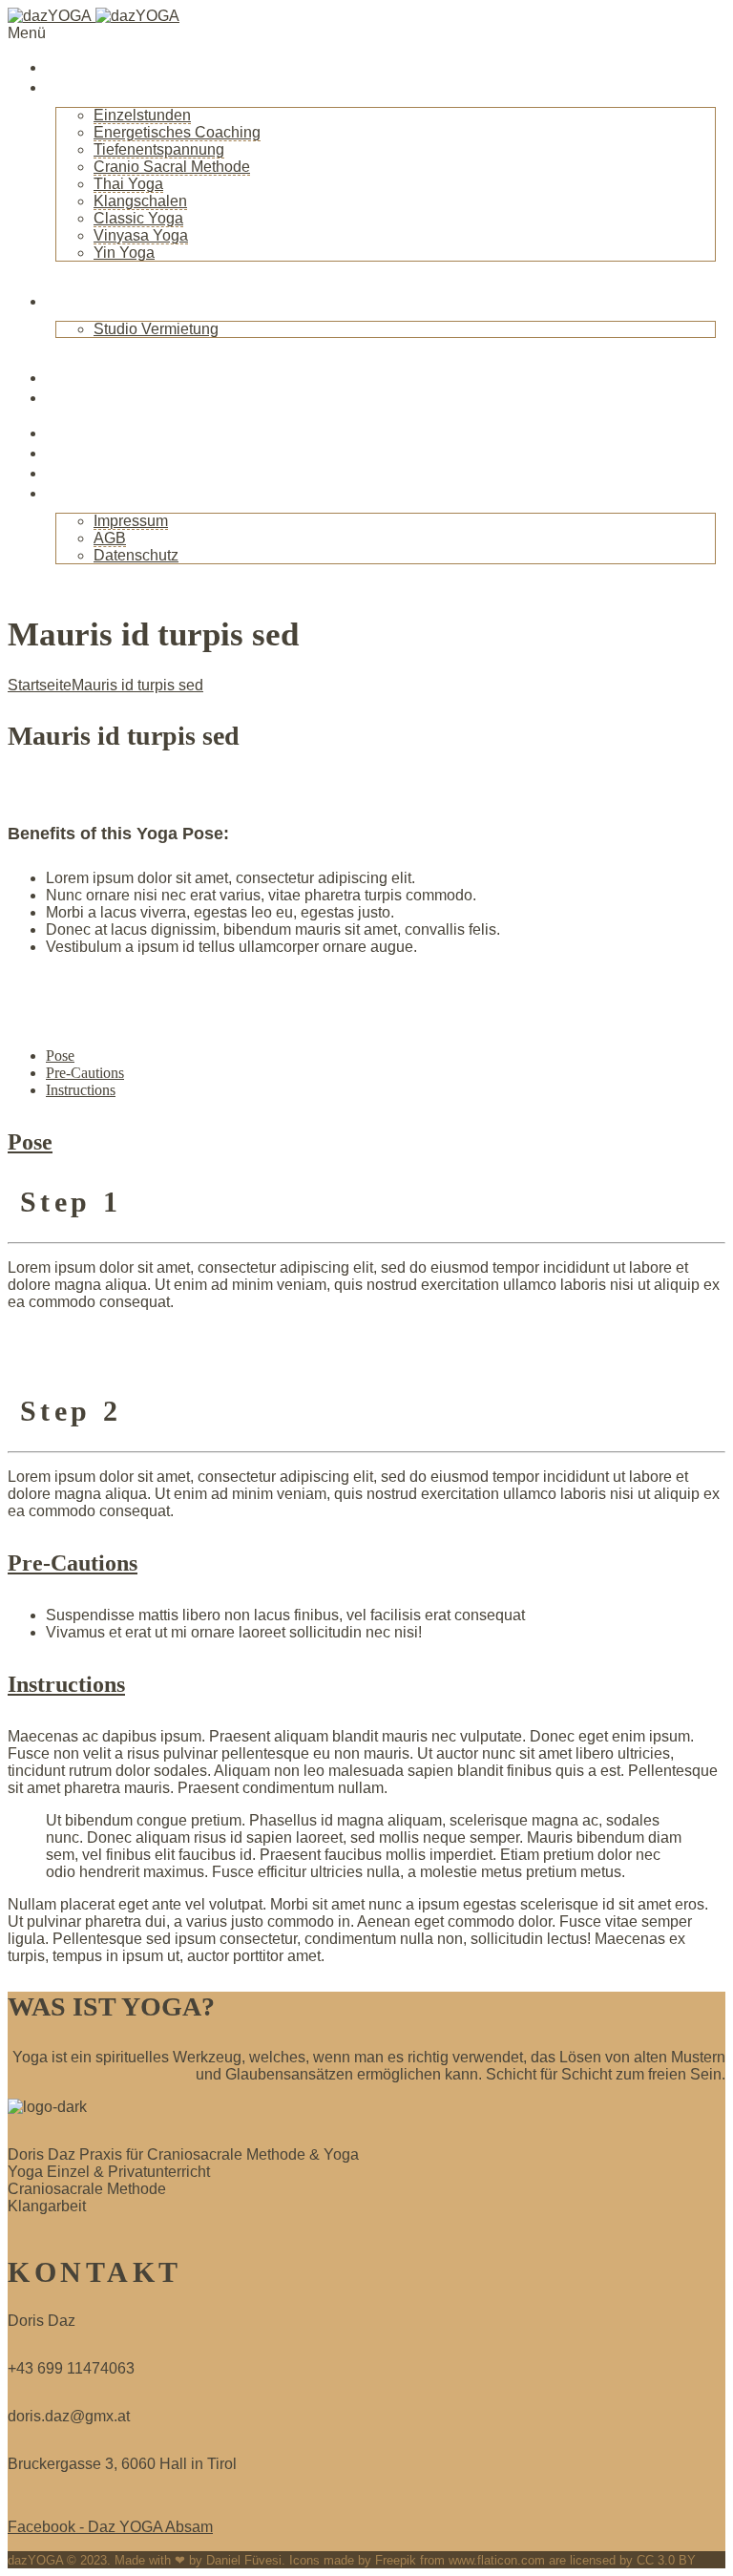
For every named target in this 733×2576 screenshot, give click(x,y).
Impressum (131, 521)
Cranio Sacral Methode (172, 167)
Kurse (70, 453)
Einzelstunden (142, 115)
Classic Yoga (138, 218)
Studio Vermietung (156, 329)
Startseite (85, 67)
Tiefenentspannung (159, 149)
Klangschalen (140, 201)
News (68, 397)
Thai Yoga (128, 184)
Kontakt (78, 493)
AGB (110, 538)
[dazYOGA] (94, 16)
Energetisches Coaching (177, 132)
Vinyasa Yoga (141, 235)
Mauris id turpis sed (137, 685)
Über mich (88, 87)
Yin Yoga (124, 253)
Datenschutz (136, 555)
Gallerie (77, 473)
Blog (65, 377)
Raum (70, 301)
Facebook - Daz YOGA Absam (110, 2527)
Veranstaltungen (113, 433)
